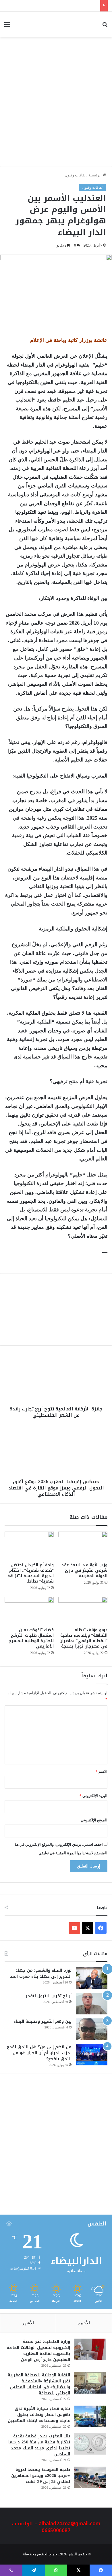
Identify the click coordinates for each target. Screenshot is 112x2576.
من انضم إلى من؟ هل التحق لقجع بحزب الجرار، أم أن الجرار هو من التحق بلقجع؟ (39, 2053)
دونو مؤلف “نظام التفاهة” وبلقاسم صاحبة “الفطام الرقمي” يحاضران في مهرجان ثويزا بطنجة (83, 1638)
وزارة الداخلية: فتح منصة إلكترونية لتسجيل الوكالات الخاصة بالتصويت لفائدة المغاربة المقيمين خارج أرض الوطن (38, 2351)
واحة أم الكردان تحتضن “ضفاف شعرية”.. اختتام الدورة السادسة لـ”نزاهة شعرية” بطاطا (31, 1573)
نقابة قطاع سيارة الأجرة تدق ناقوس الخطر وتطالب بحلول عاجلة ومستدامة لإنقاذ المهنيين (39, 2415)
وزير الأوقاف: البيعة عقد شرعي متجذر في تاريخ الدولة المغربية (84, 1570)
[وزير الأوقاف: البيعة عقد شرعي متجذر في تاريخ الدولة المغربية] (83, 1545)
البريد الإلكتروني (93, 1796)
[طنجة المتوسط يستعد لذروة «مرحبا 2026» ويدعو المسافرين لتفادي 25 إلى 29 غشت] (90, 2477)
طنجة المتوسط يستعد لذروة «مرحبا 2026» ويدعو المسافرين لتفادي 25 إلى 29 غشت (41, 2476)
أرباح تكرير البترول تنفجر (49, 1996)
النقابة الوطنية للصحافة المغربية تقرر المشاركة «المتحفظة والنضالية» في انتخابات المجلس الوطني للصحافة (39, 2384)
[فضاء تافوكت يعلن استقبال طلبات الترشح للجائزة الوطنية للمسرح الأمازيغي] (29, 1611)
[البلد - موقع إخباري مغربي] (83, 24)
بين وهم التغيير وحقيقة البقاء (43, 2021)
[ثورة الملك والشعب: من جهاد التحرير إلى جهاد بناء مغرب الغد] (92, 1978)
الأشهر (28, 2323)
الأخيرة (84, 2323)
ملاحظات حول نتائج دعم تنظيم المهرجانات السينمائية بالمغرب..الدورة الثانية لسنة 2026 (60, 1324)
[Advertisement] (56, 105)
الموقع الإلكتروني (94, 1820)
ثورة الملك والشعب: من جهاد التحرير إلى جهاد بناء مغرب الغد (41, 1973)
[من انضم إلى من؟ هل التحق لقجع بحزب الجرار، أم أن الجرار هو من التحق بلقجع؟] (92, 2055)
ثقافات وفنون (75, 175)
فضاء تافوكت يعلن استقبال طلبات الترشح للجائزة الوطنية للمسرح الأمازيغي (31, 1638)
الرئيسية (95, 175)
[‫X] (88, 1928)
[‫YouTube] (74, 1928)
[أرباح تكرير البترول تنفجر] (92, 2004)
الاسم (102, 1771)
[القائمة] (7, 26)
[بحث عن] (105, 26)
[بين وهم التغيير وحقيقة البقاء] (92, 2029)
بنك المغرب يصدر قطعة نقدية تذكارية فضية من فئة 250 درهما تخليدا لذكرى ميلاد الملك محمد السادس (39, 2445)
